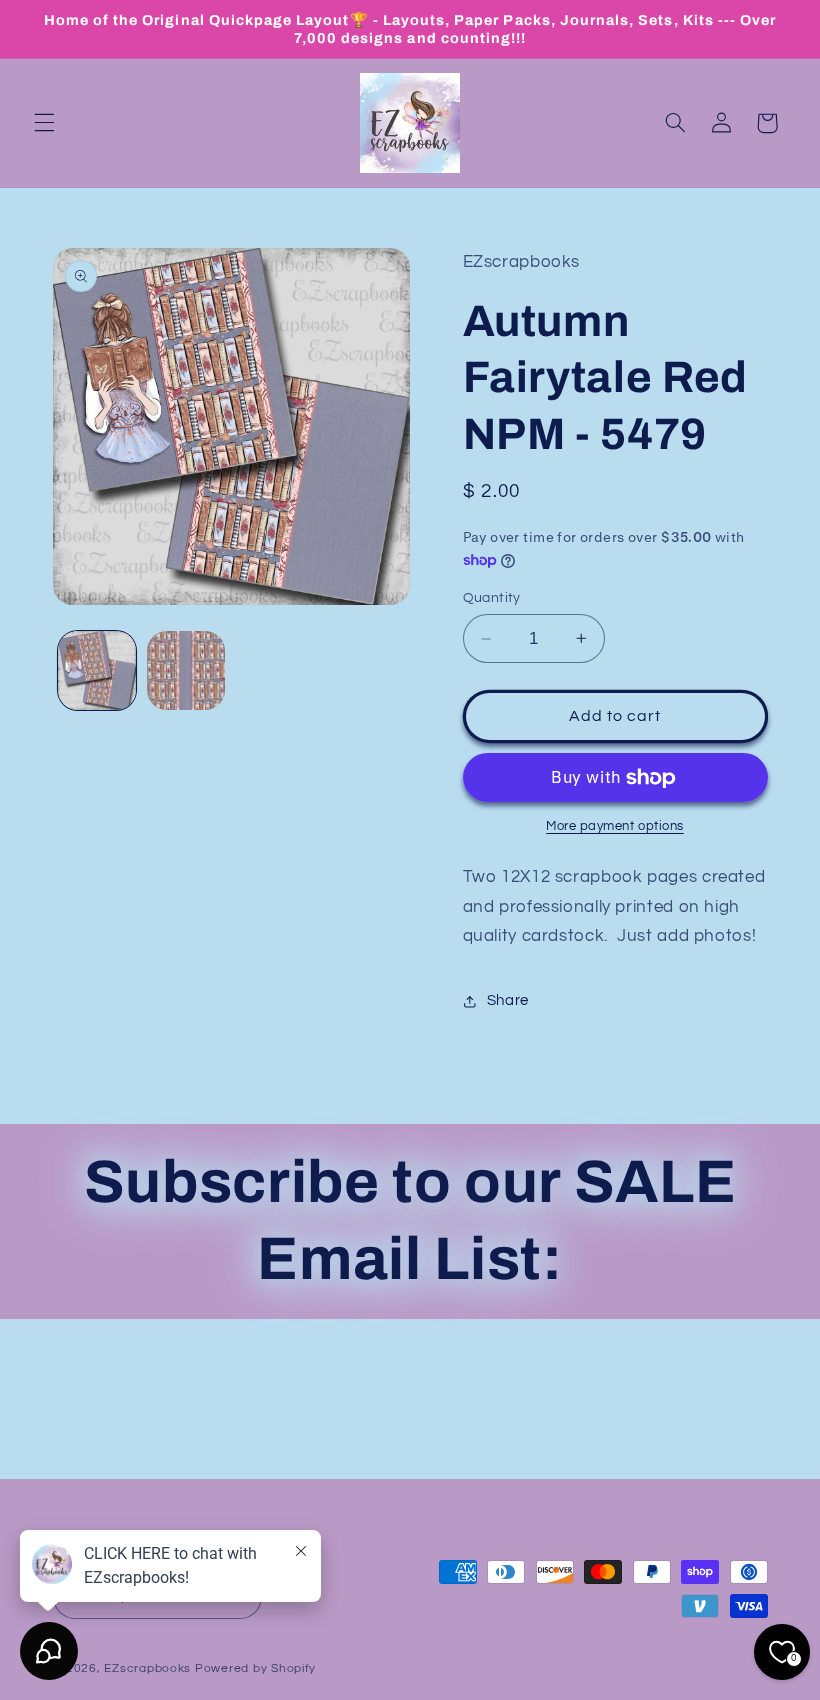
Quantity (492, 598)
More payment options (615, 826)
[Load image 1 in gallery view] (97, 670)
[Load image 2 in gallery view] (186, 670)
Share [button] (508, 1000)
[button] (44, 123)
